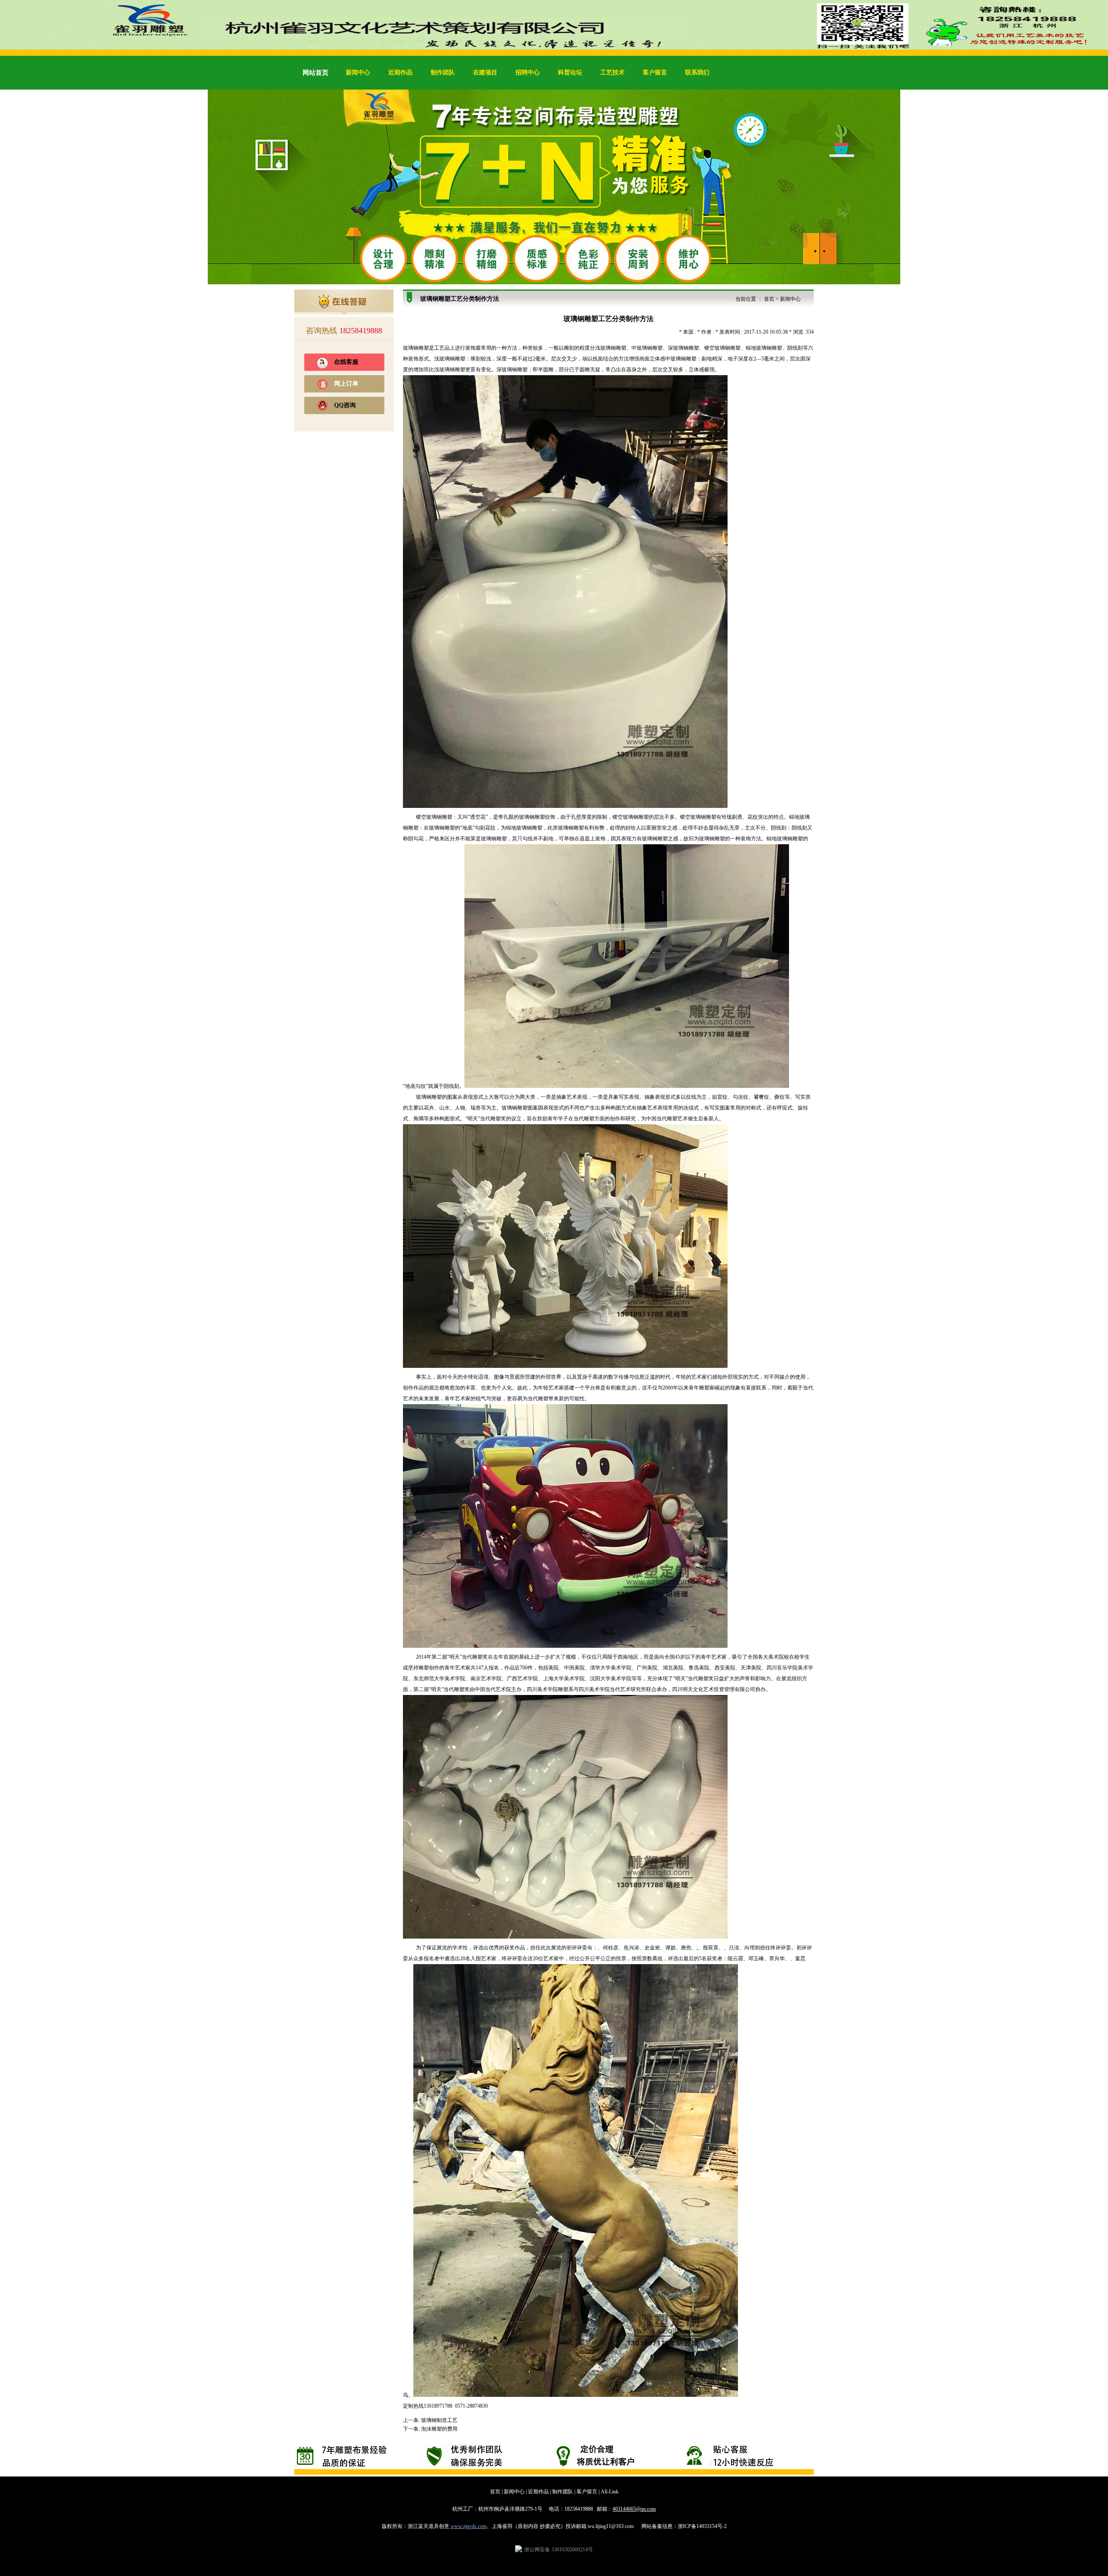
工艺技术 (612, 72)
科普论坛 (570, 72)
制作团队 (443, 72)
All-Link (610, 2492)
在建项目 (485, 72)
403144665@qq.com (634, 2509)
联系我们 (697, 72)
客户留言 (655, 72)
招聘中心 (528, 72)
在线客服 (346, 362)
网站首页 (316, 73)
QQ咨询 (345, 405)
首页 (769, 299)
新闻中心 (358, 72)
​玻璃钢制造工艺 (439, 2420)
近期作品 (400, 72)
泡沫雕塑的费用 (439, 2429)
